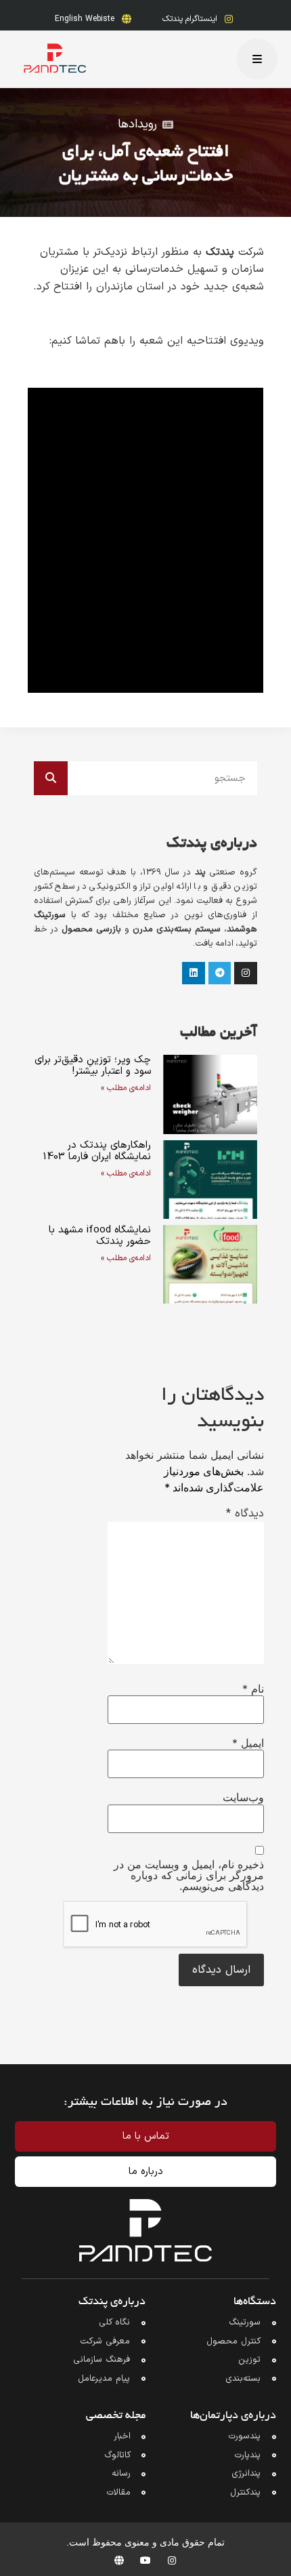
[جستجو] (51, 778)
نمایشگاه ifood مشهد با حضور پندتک (100, 1236)
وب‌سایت (243, 1797)
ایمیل (248, 1743)
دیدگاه (245, 1514)
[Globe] (119, 2560)
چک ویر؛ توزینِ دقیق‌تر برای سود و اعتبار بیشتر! (93, 1066)
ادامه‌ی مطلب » (126, 1088)
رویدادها (137, 124)
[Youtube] (145, 2560)
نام (253, 1689)
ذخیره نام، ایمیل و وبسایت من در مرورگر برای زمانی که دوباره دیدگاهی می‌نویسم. (189, 1875)
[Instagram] (172, 2560)
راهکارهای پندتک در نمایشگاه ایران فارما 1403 (97, 1151)
